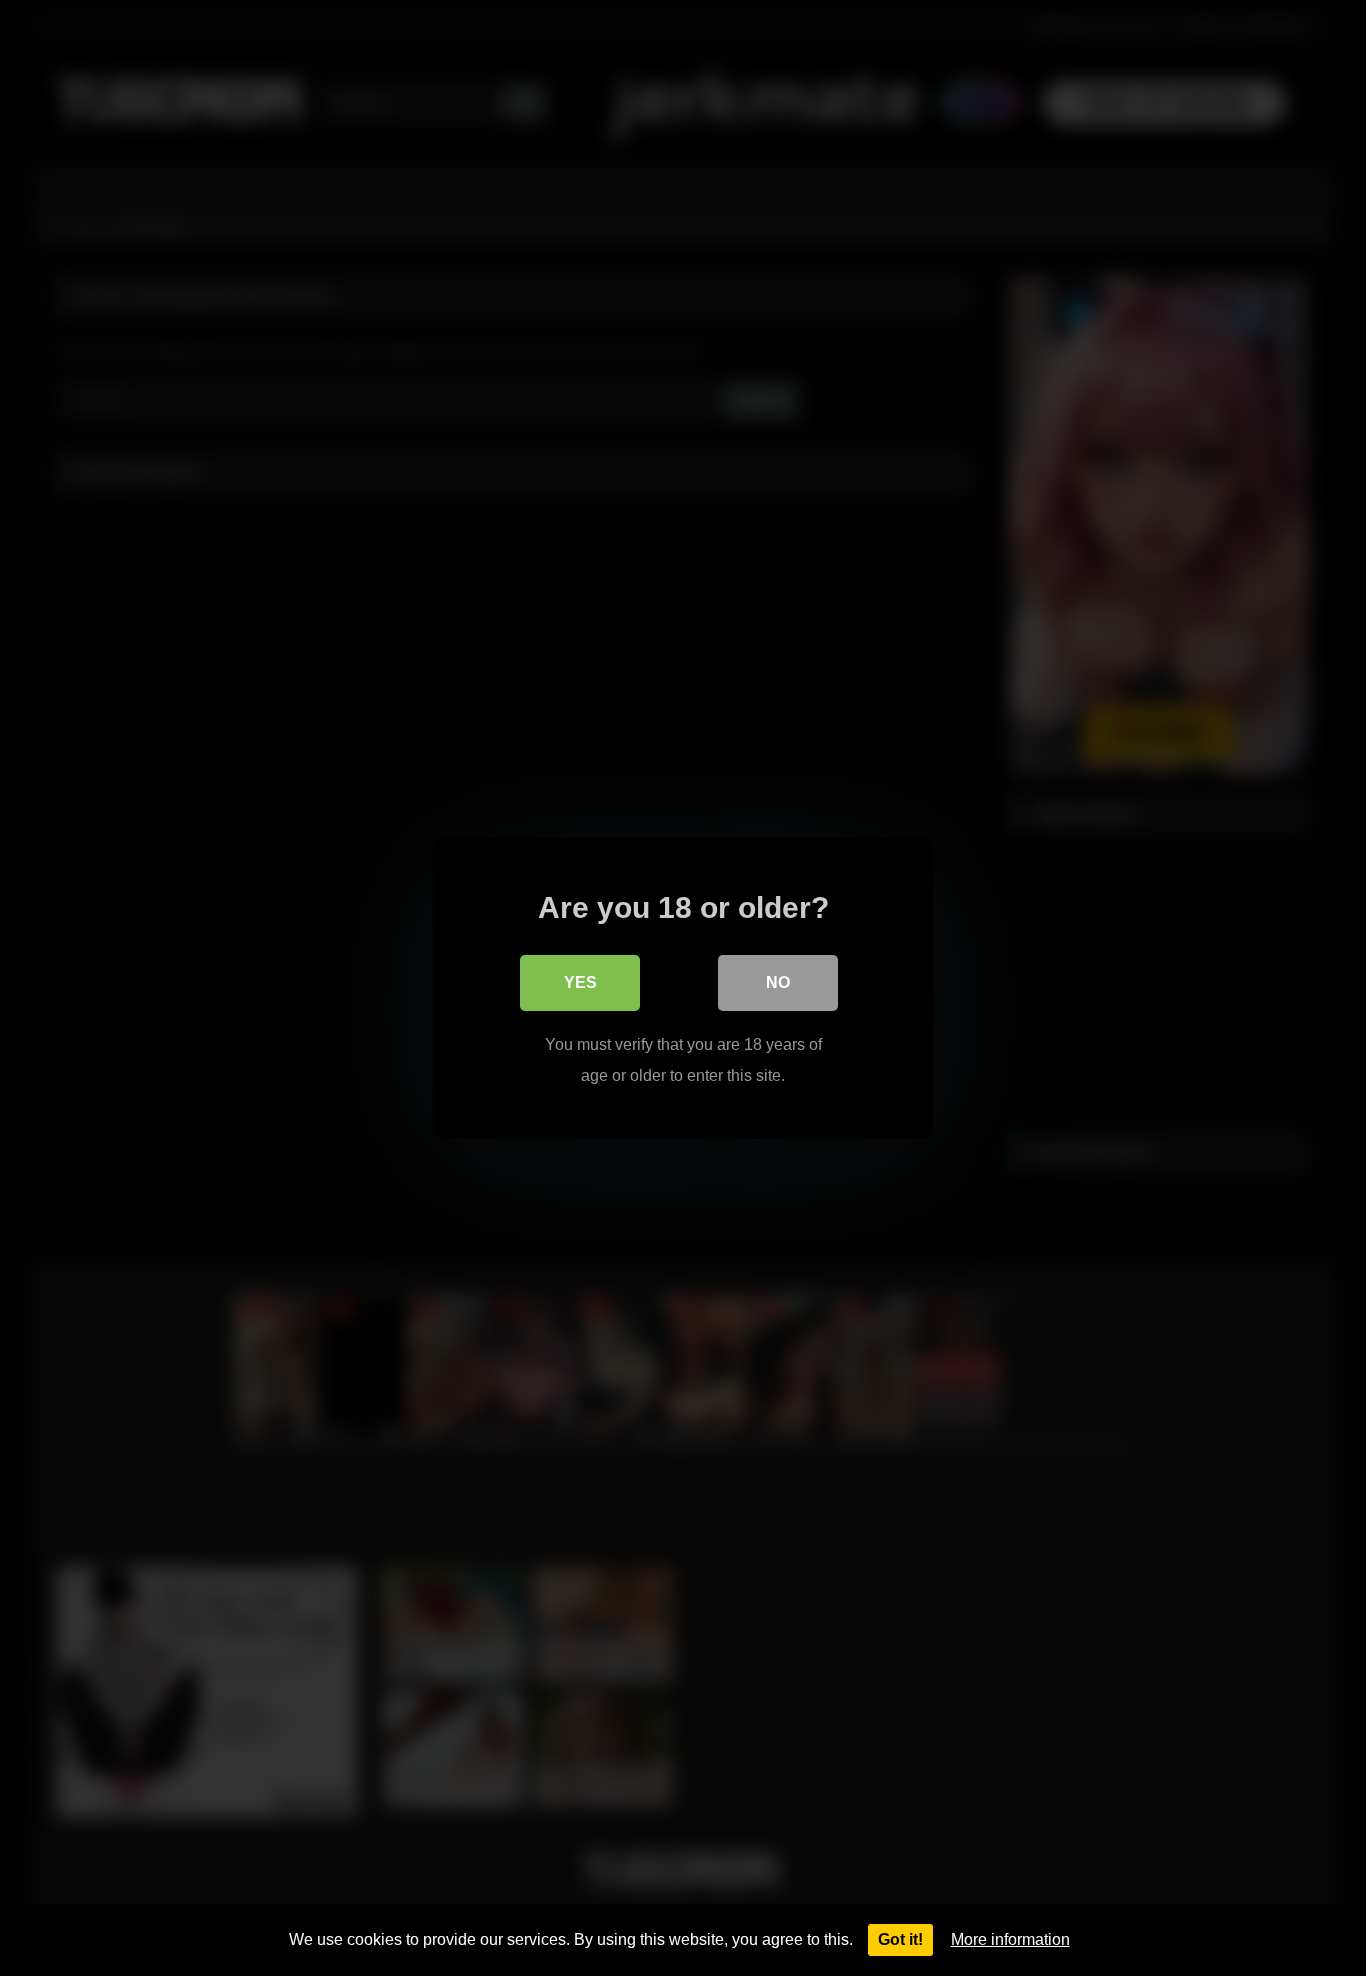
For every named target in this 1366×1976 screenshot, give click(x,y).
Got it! (900, 1939)
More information (1010, 1939)
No (778, 982)
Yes (580, 982)
